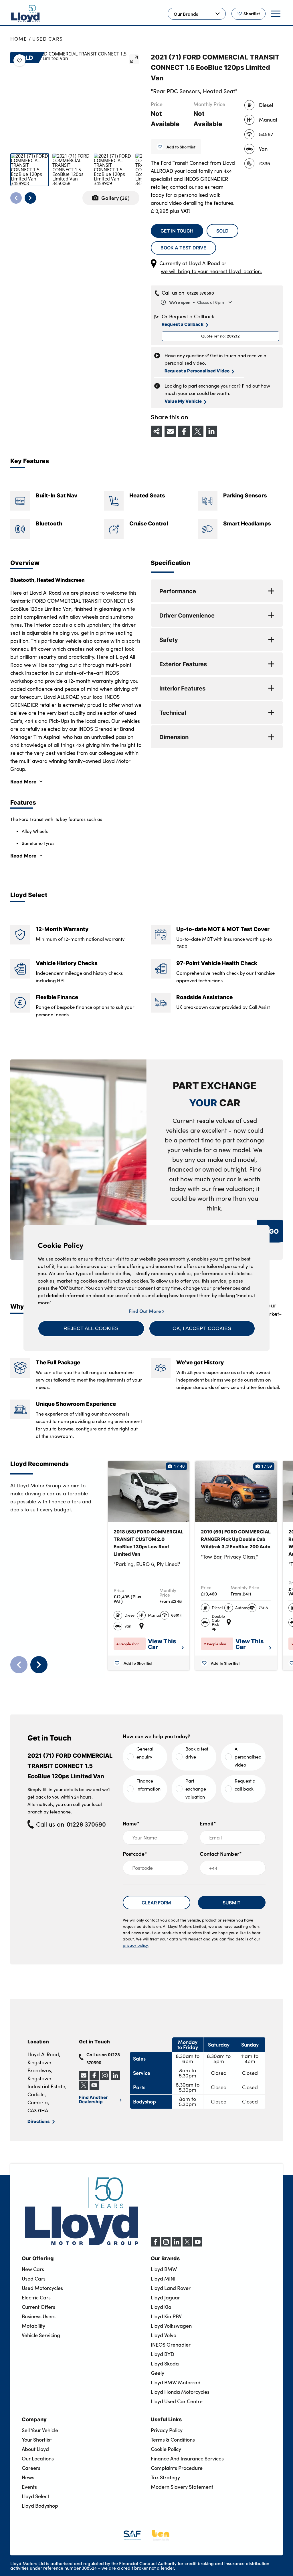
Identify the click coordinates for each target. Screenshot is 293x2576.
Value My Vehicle (183, 401)
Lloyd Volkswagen (171, 2326)
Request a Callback (183, 324)
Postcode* (135, 1854)
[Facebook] (155, 2245)
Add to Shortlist (181, 147)
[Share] (157, 431)
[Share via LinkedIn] (211, 431)
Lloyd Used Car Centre (177, 2401)
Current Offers (38, 2307)
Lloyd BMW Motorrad (176, 2382)
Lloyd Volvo (164, 2335)
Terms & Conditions (173, 2440)
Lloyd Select (35, 2496)
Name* (131, 1823)
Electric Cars (36, 2297)
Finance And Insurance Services (187, 2458)
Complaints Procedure (177, 2468)
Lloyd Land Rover (171, 2288)
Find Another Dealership (93, 2099)
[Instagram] (166, 2245)
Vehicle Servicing (41, 2335)
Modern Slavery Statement (182, 2487)
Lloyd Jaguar (165, 2297)
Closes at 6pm (197, 302)
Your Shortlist (37, 2440)
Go (274, 1231)
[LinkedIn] (177, 2245)
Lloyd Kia (161, 2307)
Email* (208, 1823)
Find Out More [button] (145, 1311)
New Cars (33, 2269)
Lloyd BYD (163, 2354)
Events (29, 2487)
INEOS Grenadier (171, 2345)
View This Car (162, 1644)
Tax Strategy (165, 2477)
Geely (158, 2373)
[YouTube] (198, 2245)
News (28, 2477)
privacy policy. (136, 1945)
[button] (91, 1328)
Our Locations (38, 2458)
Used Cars (48, 39)
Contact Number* (221, 1854)
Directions (39, 2121)
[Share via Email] (170, 431)
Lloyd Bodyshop (40, 2506)
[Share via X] (198, 431)
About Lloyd (35, 2449)
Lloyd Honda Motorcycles (180, 2392)
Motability (33, 2326)
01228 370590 (201, 293)
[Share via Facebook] (184, 431)
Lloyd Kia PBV (166, 2316)
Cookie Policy (166, 2449)
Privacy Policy (167, 2430)
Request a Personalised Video (197, 371)
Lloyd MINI (163, 2279)
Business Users (39, 2316)
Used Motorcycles (42, 2288)
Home (19, 39)
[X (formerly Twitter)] (187, 2245)
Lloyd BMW (164, 2269)
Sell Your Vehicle (40, 2430)
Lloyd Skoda (165, 2363)
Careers (31, 2468)
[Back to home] (25, 14)
